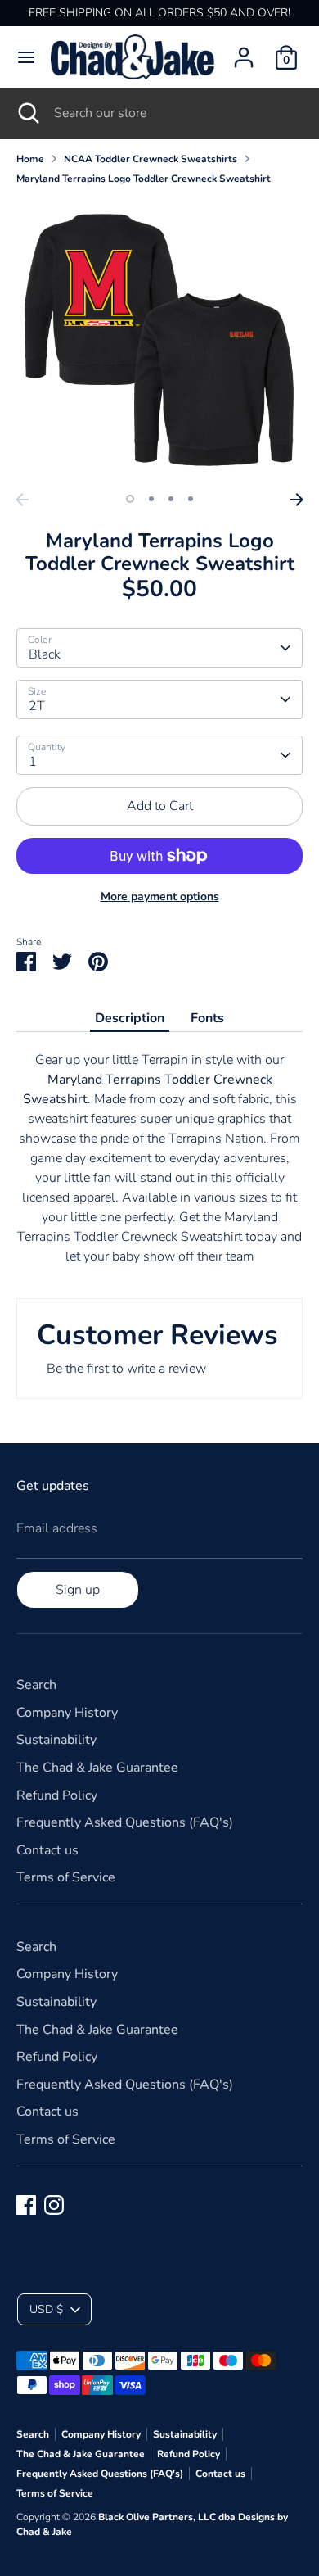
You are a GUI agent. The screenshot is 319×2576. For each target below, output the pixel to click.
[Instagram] (54, 2205)
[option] (159, 342)
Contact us (47, 1850)
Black (45, 654)
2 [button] (151, 499)
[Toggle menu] (26, 57)
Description (130, 1018)
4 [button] (191, 499)
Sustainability (56, 1740)
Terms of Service (66, 1877)
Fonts (207, 1018)
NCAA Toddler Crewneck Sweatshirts (151, 159)
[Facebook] (26, 2205)
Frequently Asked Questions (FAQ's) (125, 1822)
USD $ (46, 2309)
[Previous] (22, 500)
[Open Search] (27, 113)
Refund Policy (57, 1795)
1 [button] (130, 499)
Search (36, 1685)
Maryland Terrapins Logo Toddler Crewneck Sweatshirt (144, 179)
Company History (67, 1713)
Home (30, 159)
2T (37, 706)
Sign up (78, 1590)
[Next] (297, 500)
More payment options (160, 896)
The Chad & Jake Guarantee (97, 1768)
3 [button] (171, 499)
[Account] (244, 51)
